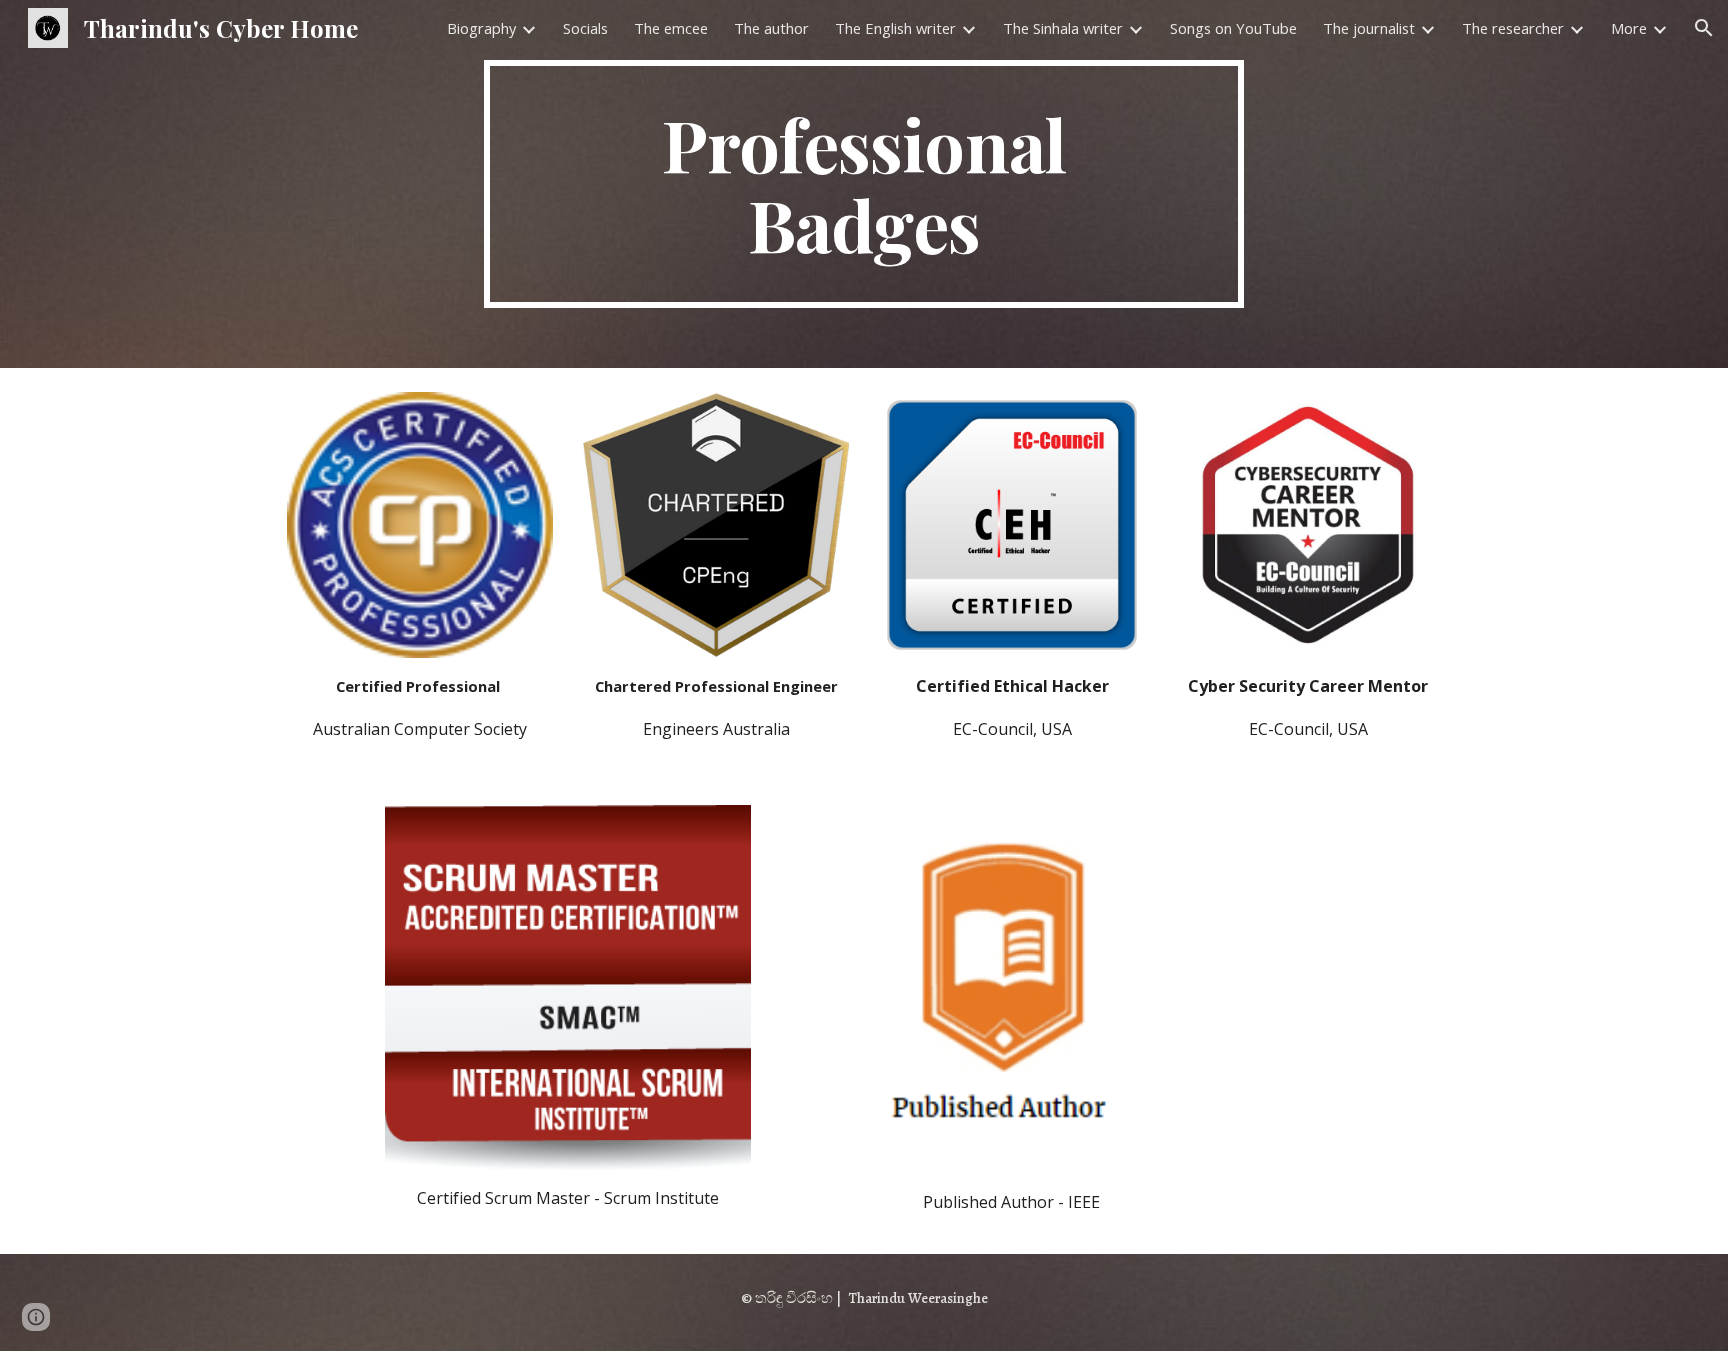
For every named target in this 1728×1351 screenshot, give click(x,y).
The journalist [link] (1369, 28)
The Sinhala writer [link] (1063, 28)
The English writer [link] (895, 28)
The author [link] (771, 28)
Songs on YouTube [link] (1233, 28)
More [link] (1629, 28)
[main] (864, 184)
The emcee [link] (671, 28)
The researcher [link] (1513, 28)
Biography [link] (481, 28)
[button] (1704, 28)
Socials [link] (585, 28)
